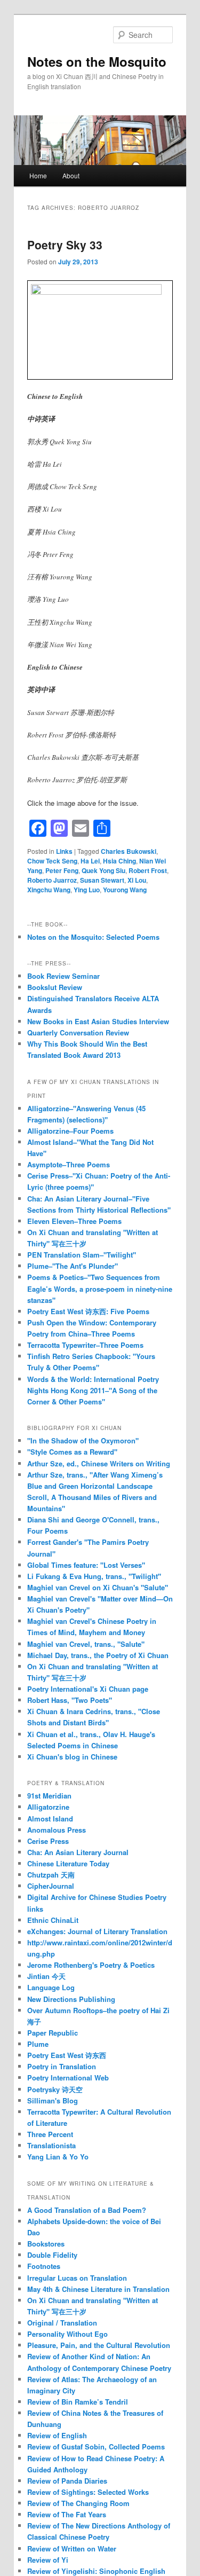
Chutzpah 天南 (51, 1875)
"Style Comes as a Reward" (72, 1452)
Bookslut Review (55, 987)
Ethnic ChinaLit (53, 1920)
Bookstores (46, 2244)
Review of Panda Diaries (67, 2481)
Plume (38, 2044)
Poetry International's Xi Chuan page (88, 1689)
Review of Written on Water (72, 2548)
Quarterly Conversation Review (78, 1032)
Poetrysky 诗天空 (55, 2089)
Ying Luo (87, 890)
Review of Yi (48, 2560)
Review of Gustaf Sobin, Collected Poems (96, 2447)
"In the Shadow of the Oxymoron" (83, 1440)
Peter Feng (62, 870)
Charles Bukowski (129, 851)
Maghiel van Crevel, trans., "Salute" (86, 1644)
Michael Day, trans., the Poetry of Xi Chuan (98, 1655)
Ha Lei (90, 861)
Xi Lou (137, 880)
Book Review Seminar (63, 976)
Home (38, 175)
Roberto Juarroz (52, 880)
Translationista (51, 2145)
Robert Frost (148, 870)
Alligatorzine (48, 1807)
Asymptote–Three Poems (69, 1164)
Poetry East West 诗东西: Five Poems (88, 1311)
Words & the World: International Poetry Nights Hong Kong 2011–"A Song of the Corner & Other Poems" (93, 1390)
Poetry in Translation (62, 2066)
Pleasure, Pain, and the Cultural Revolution (99, 2345)
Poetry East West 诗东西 (67, 2055)
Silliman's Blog (53, 2100)
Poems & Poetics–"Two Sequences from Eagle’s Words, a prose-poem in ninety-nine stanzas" (100, 1288)
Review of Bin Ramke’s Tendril (78, 2402)
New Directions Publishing (71, 1999)
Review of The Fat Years (67, 2514)
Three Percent (50, 2134)
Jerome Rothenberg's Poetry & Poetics (91, 1965)
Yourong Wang (125, 890)
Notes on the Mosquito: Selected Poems (93, 937)
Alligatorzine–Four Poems (70, 1131)
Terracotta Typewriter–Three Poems (85, 1345)
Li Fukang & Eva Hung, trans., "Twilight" (94, 1576)
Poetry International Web (68, 2078)
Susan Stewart (102, 880)
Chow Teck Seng (52, 861)
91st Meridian (49, 1796)
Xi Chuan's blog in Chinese (72, 1757)
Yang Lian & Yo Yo (58, 2157)
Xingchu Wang (49, 890)
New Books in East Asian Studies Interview (98, 1021)
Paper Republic (53, 2033)
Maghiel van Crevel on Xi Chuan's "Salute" (98, 1587)
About (71, 175)
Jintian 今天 (46, 1976)
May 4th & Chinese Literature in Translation (98, 2289)
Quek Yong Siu (103, 870)
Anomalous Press (57, 1830)
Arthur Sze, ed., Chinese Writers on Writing (99, 1463)
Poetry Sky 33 (65, 245)
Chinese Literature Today (68, 1863)
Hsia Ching (119, 861)
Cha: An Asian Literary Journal (78, 1852)
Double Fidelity (52, 2255)
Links (64, 851)
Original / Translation (62, 2323)
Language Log (51, 1987)
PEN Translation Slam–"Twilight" (82, 1255)
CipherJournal (51, 1886)
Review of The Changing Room (78, 2503)
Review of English (57, 2435)
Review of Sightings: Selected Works (88, 2492)
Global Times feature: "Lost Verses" (86, 1565)
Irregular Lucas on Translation (77, 2278)
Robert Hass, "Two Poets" (70, 1700)
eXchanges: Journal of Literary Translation (97, 1931)
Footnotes (44, 2266)
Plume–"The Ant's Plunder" (73, 1266)
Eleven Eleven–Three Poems (74, 1221)
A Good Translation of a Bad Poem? (87, 2210)
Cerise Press (48, 1841)
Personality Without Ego (67, 2334)
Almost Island (50, 1819)
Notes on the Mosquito (97, 61)
